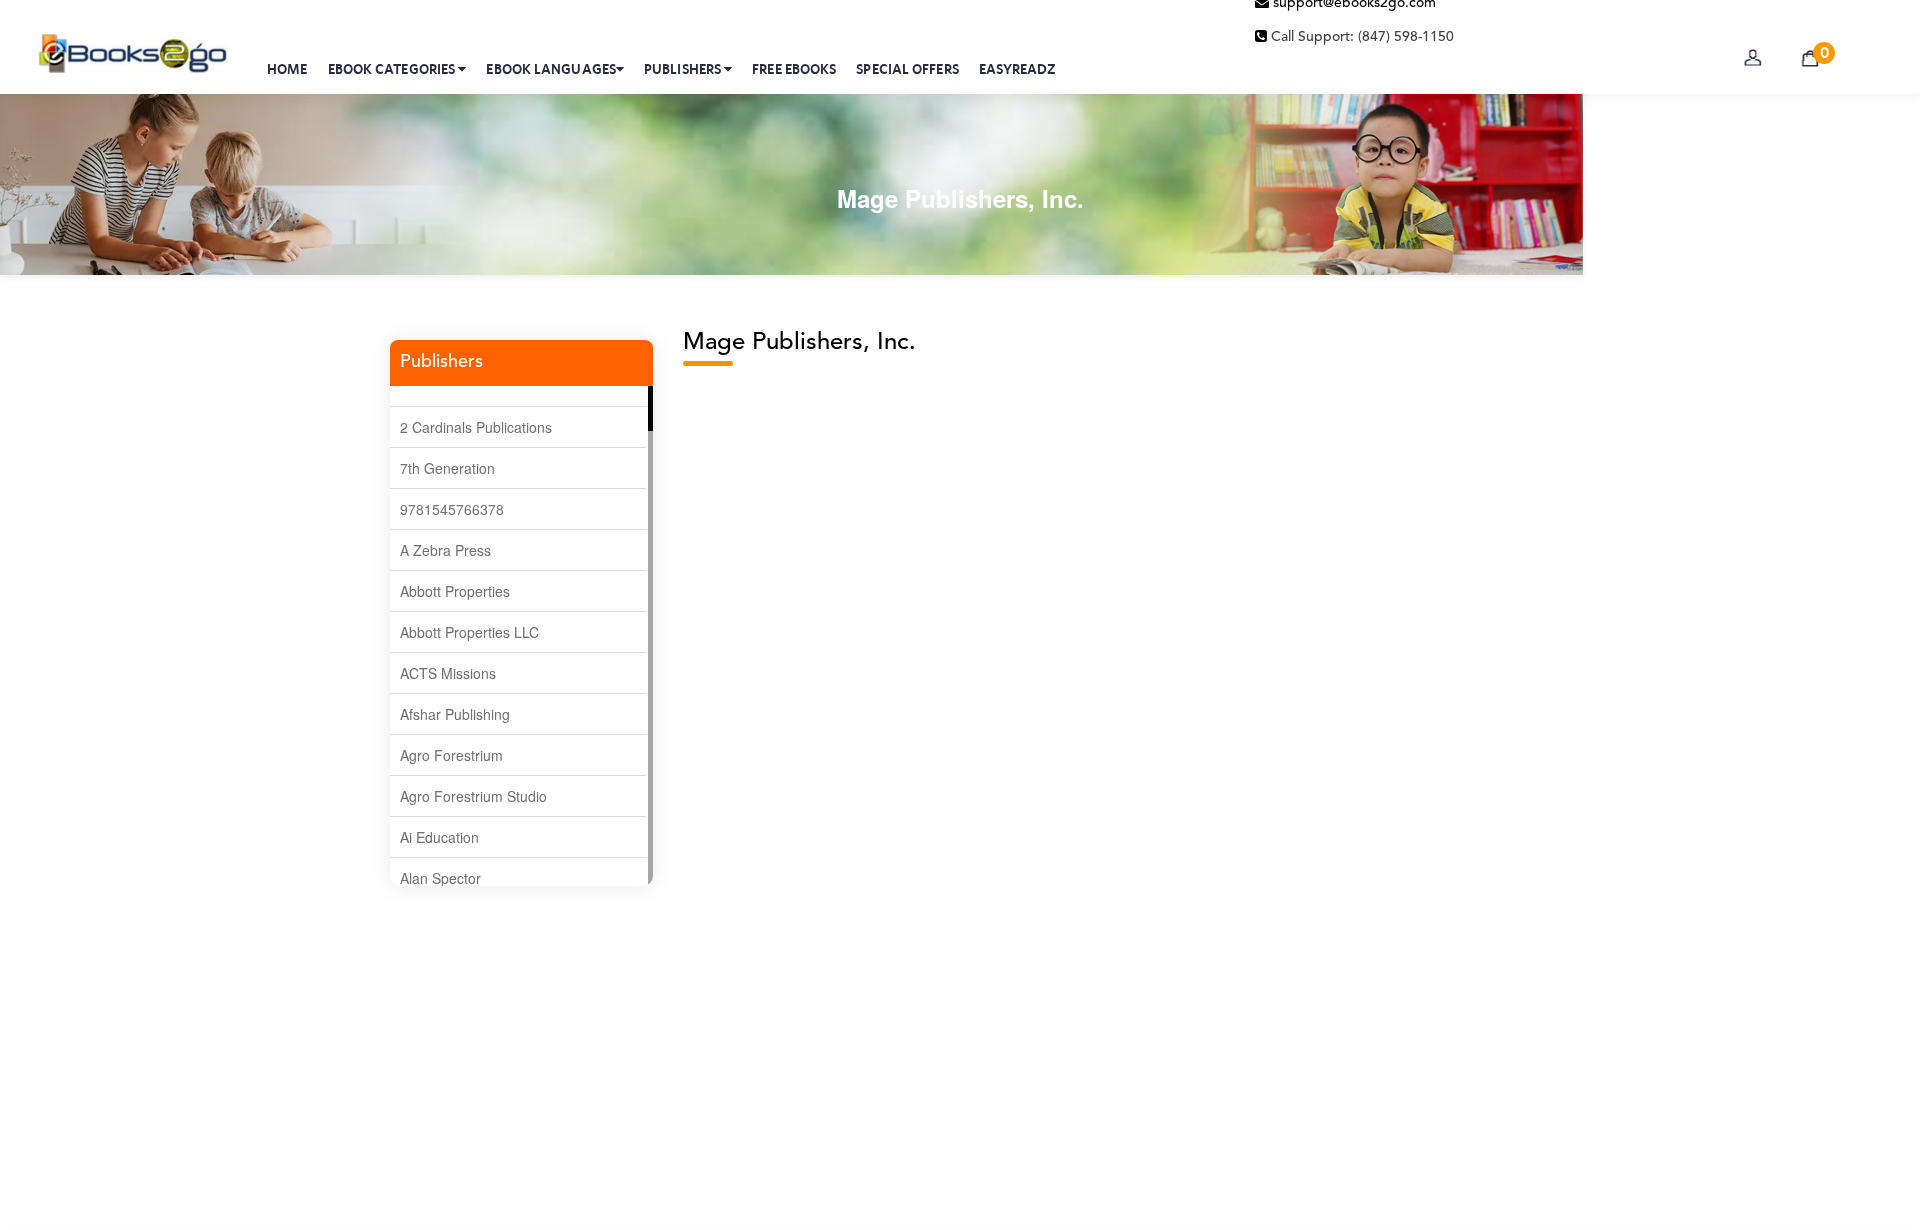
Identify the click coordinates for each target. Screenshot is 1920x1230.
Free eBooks (794, 69)
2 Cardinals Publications (476, 427)
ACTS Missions (448, 673)
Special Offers (907, 69)
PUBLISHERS (684, 69)
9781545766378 (452, 509)
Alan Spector (440, 878)
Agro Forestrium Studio (473, 796)
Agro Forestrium (451, 755)
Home (287, 69)
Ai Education (439, 837)
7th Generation (447, 468)
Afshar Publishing (455, 714)
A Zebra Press (445, 550)
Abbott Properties (455, 591)
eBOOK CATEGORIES (393, 69)
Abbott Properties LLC (469, 632)
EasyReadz (1017, 69)
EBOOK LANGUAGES (551, 69)
